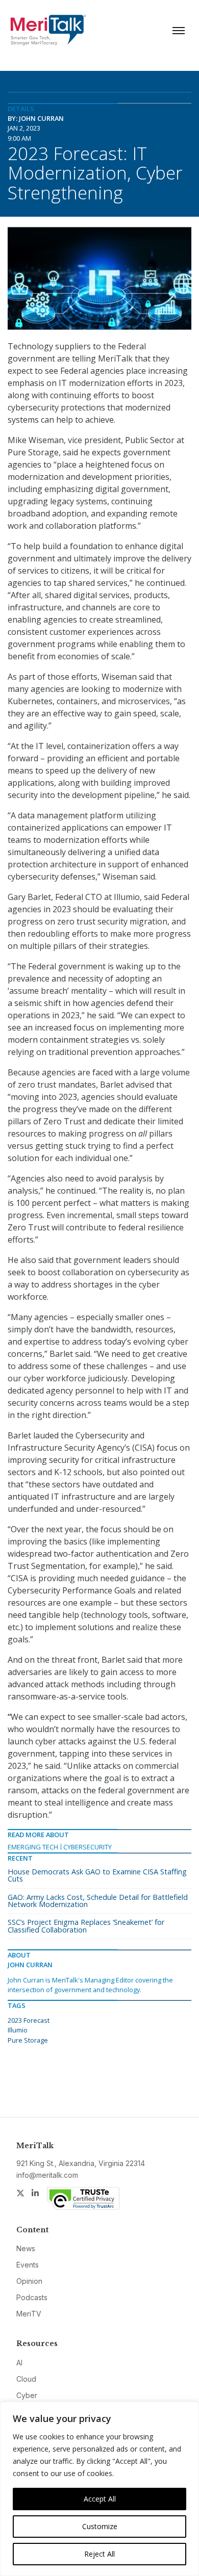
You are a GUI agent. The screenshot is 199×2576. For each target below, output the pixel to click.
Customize (100, 2526)
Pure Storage (28, 2040)
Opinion (29, 2281)
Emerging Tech (33, 1847)
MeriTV (29, 2314)
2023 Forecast (29, 2020)
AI (19, 2363)
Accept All (100, 2499)
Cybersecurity (88, 1847)
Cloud (26, 2379)
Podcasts (32, 2297)
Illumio (18, 2030)
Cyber (27, 2395)
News (26, 2248)
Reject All (99, 2554)
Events (28, 2265)
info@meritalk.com (47, 2175)
